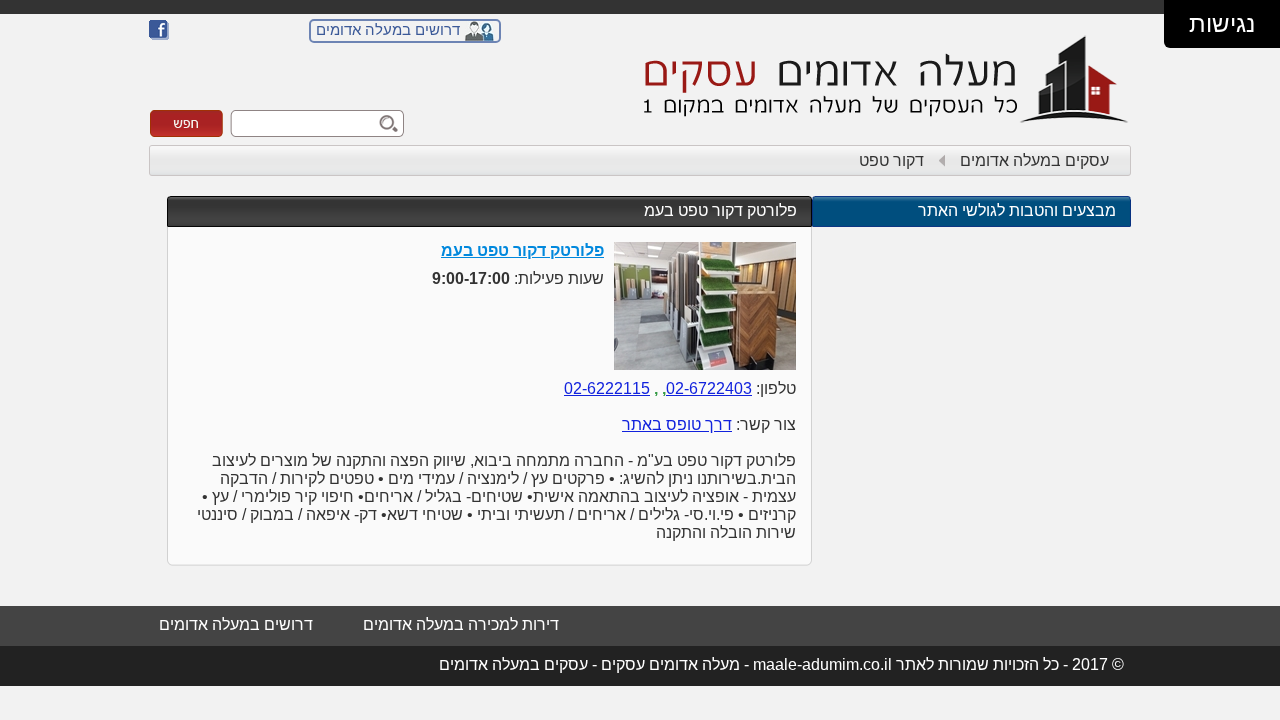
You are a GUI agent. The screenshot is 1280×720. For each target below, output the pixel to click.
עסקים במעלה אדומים (1034, 160)
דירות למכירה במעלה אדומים (461, 624)
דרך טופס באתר (677, 424)
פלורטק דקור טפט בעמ (720, 210)
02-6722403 (709, 388)
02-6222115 (607, 388)
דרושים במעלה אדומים (388, 29)
